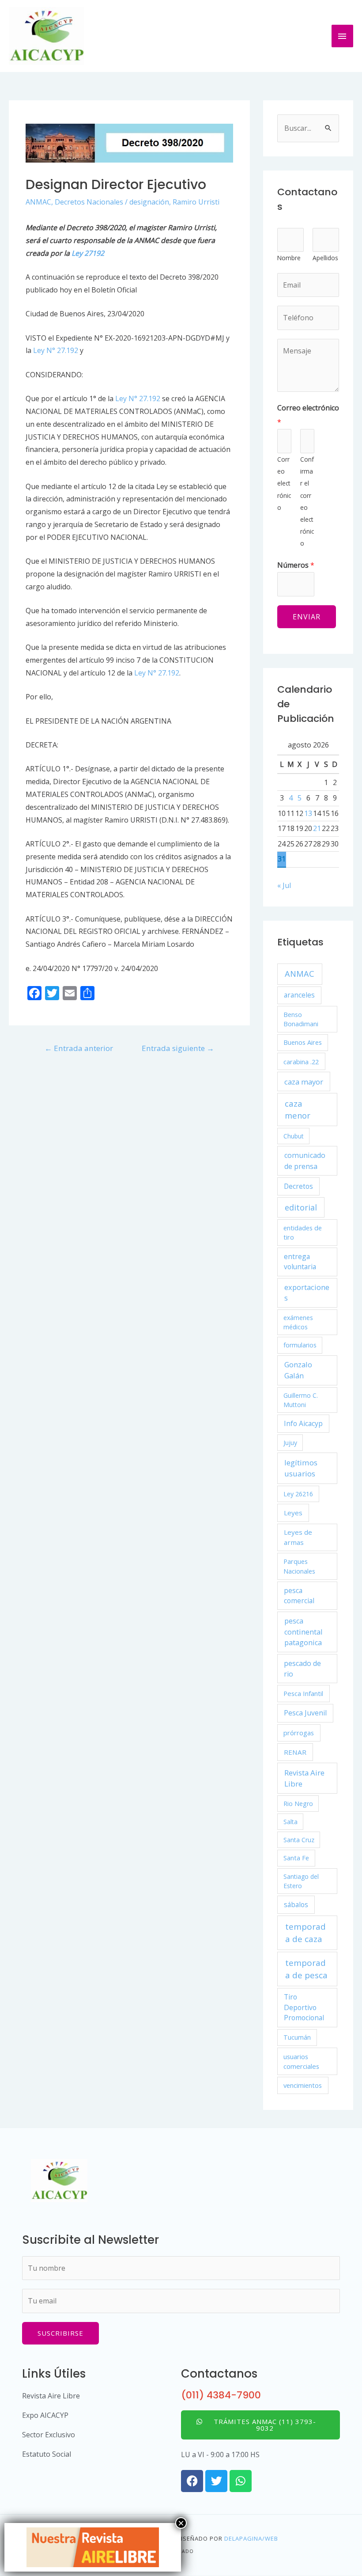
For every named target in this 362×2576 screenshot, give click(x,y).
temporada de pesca (306, 1969)
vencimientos (303, 2085)
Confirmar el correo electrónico (307, 501)
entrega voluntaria (300, 1261)
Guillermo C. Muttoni (301, 1400)
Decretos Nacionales (89, 202)
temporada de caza (305, 1933)
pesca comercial (299, 1595)
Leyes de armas (298, 1537)
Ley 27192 (88, 253)
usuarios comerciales (301, 2061)
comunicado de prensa (305, 1161)
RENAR (295, 1752)
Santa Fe (296, 1858)
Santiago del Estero (301, 1881)
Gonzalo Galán (298, 1370)
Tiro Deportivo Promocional (304, 2007)
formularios (300, 1345)
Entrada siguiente (178, 1048)
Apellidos (325, 258)
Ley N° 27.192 (56, 350)
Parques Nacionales (299, 1566)
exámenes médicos (298, 1322)
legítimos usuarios (301, 1468)
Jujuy (290, 1443)
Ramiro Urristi (196, 202)
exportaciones (307, 1293)
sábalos (296, 1904)
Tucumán (297, 2037)
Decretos (298, 1186)
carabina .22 (301, 1062)
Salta (290, 1822)
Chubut (294, 1136)
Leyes (293, 1513)
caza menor (298, 1109)
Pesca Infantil (303, 1693)
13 (308, 813)
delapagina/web (251, 2538)
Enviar (307, 617)
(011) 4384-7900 (221, 2395)
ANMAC (38, 202)
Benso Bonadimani (301, 1019)
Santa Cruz (299, 1840)
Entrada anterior (79, 1048)
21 (317, 828)
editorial (301, 1207)
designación (149, 202)
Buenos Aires (303, 1042)
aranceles (299, 995)
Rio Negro (298, 1804)
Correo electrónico (308, 415)
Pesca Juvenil (305, 1713)
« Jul (284, 885)
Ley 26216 (298, 1494)
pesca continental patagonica (303, 1632)
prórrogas (299, 1733)
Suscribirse (60, 2333)
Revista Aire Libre (304, 1778)
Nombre (289, 258)
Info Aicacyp (303, 1423)
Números (296, 565)
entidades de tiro (303, 1233)
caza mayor (304, 1082)
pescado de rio (302, 1669)
